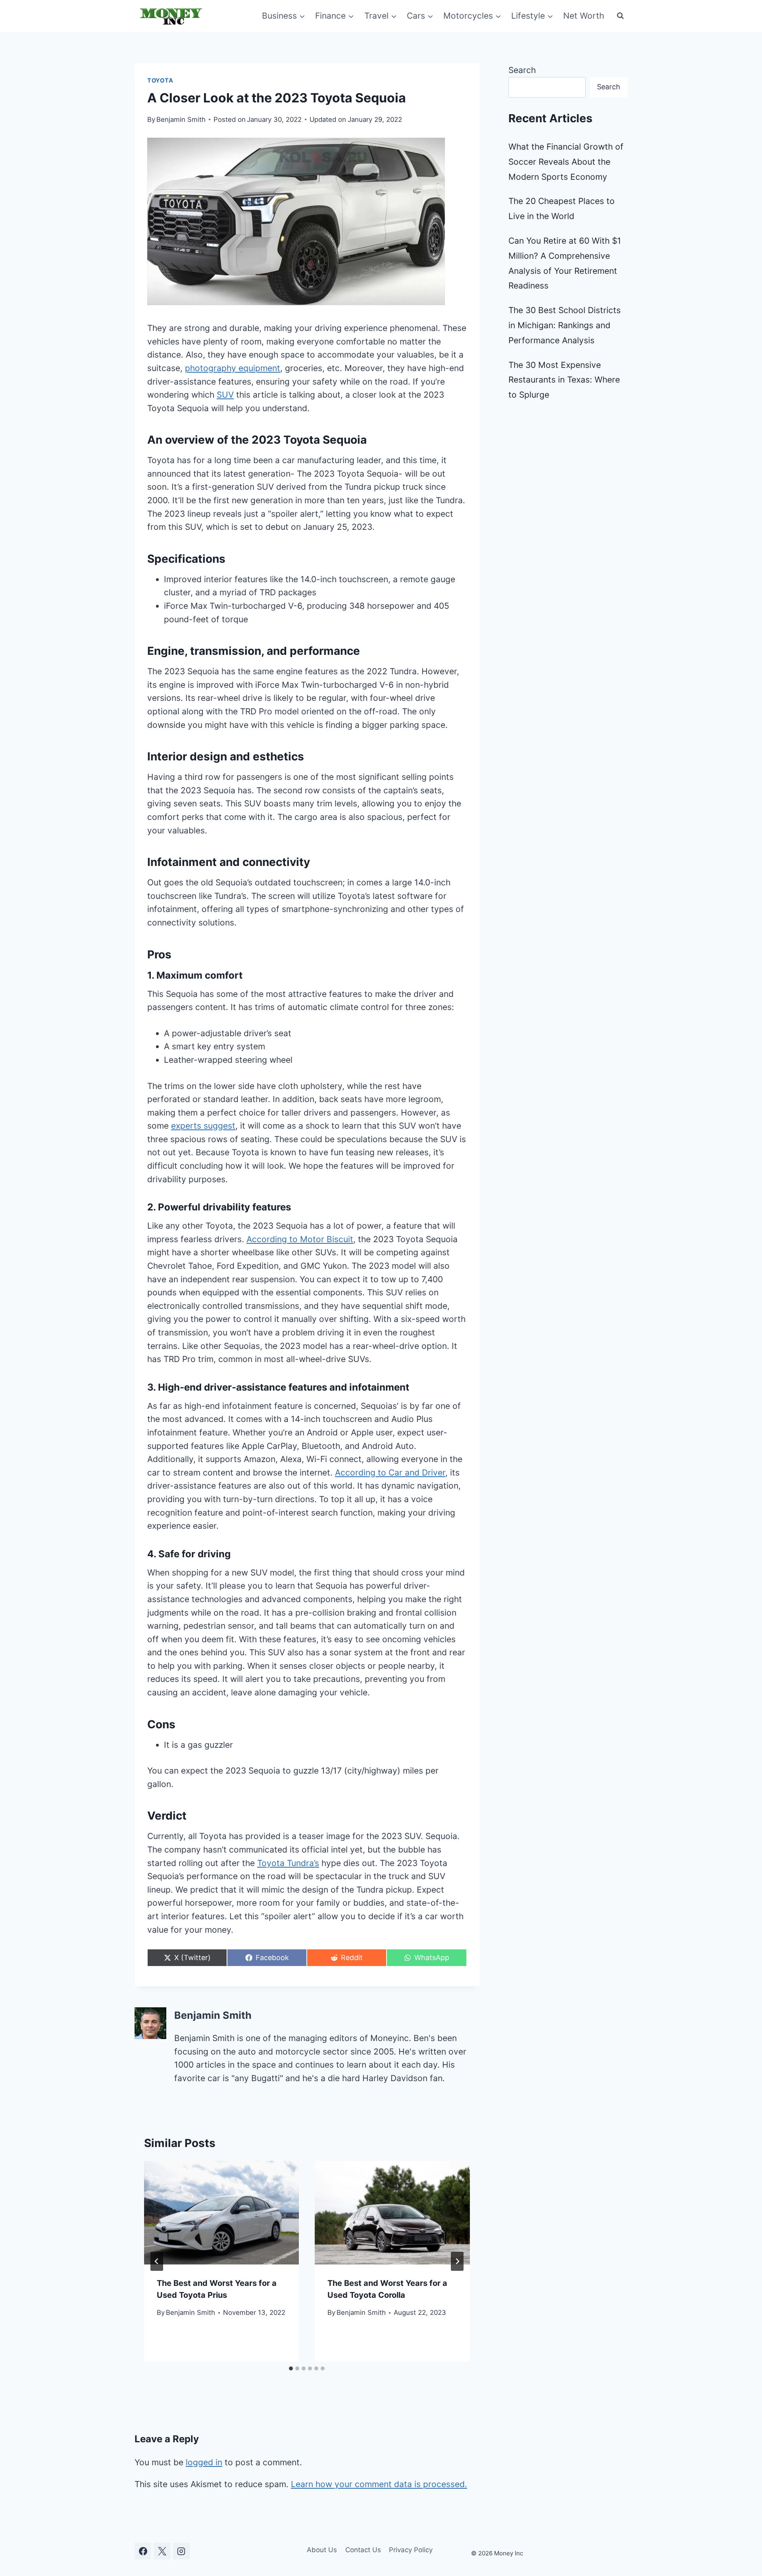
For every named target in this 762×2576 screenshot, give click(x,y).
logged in (204, 2462)
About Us (322, 2550)
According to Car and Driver (390, 1473)
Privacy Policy (411, 2550)
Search (522, 70)
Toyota (160, 81)
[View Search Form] (620, 16)
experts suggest (203, 1126)
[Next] (457, 2261)
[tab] (291, 2368)
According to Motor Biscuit (300, 1239)
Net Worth (584, 16)
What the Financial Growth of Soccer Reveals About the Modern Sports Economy (566, 162)
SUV (225, 395)
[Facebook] (143, 2551)
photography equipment (233, 368)
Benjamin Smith (181, 119)
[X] (162, 2551)
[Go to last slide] (157, 2261)
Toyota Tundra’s (288, 1863)
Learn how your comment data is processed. (379, 2484)
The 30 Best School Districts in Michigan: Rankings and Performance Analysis (565, 325)
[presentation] (221, 2212)
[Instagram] (181, 2551)
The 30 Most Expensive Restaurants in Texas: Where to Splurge (564, 380)
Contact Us (363, 2550)
